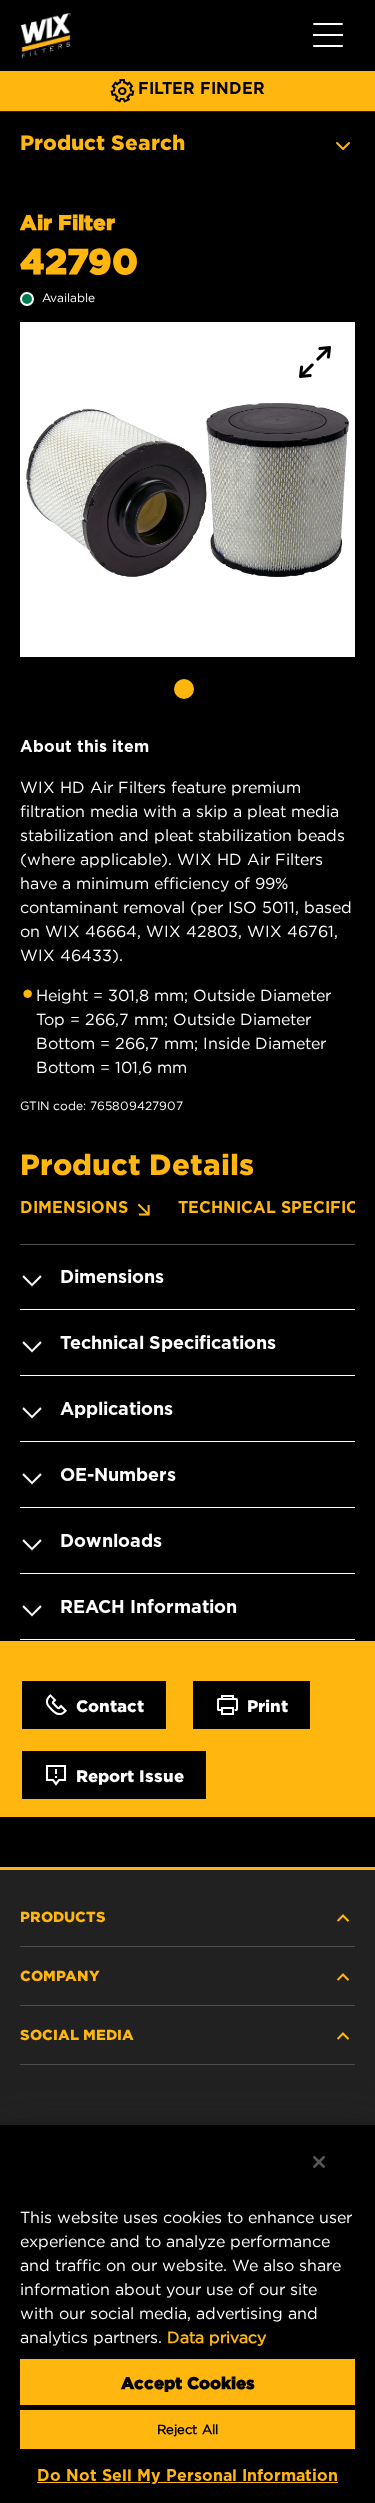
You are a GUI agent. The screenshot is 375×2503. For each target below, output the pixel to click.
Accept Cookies (188, 2382)
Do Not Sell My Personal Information (187, 2475)
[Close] (319, 2162)
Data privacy (216, 2337)
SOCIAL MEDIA (77, 2034)
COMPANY (60, 1975)
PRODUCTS (63, 1916)
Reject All (187, 2429)
